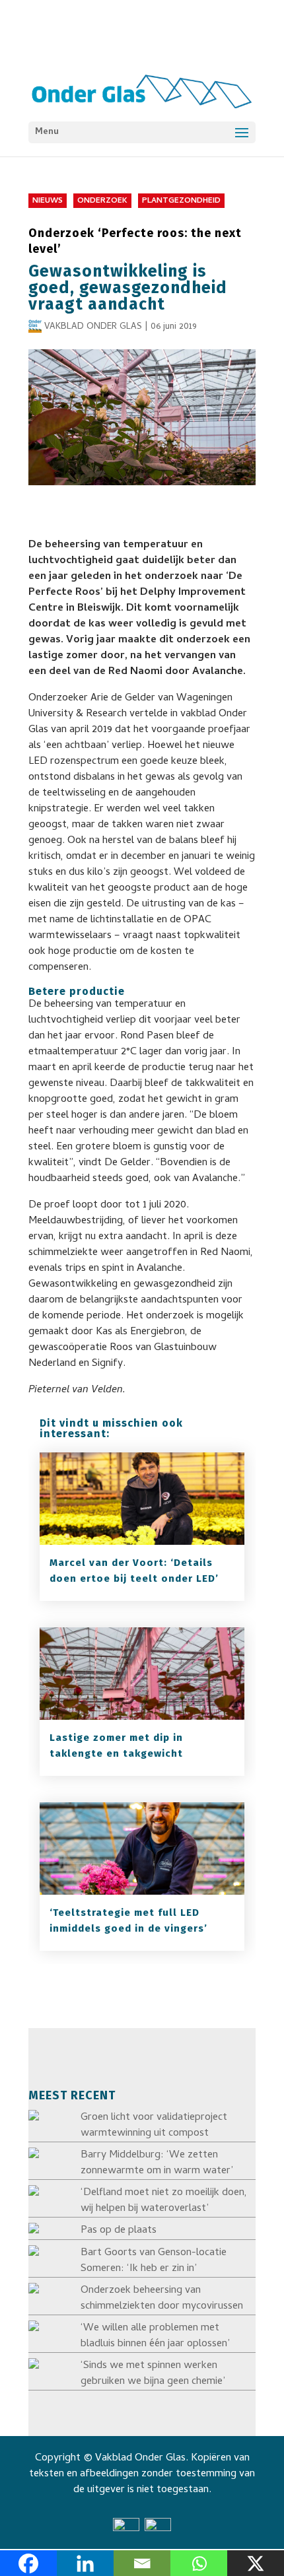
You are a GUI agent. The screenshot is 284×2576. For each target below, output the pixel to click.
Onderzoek (102, 201)
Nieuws (48, 201)
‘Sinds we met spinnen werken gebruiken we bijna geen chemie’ (153, 2374)
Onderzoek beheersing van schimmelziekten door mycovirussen (162, 2299)
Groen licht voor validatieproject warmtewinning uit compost (154, 2126)
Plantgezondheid (181, 201)
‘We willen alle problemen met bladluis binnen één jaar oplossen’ (155, 2336)
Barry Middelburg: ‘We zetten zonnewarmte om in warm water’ (157, 2163)
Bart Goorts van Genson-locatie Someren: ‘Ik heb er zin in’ (154, 2261)
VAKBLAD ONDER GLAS (93, 327)
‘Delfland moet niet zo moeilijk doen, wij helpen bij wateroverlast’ (164, 2201)
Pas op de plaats (119, 2231)
